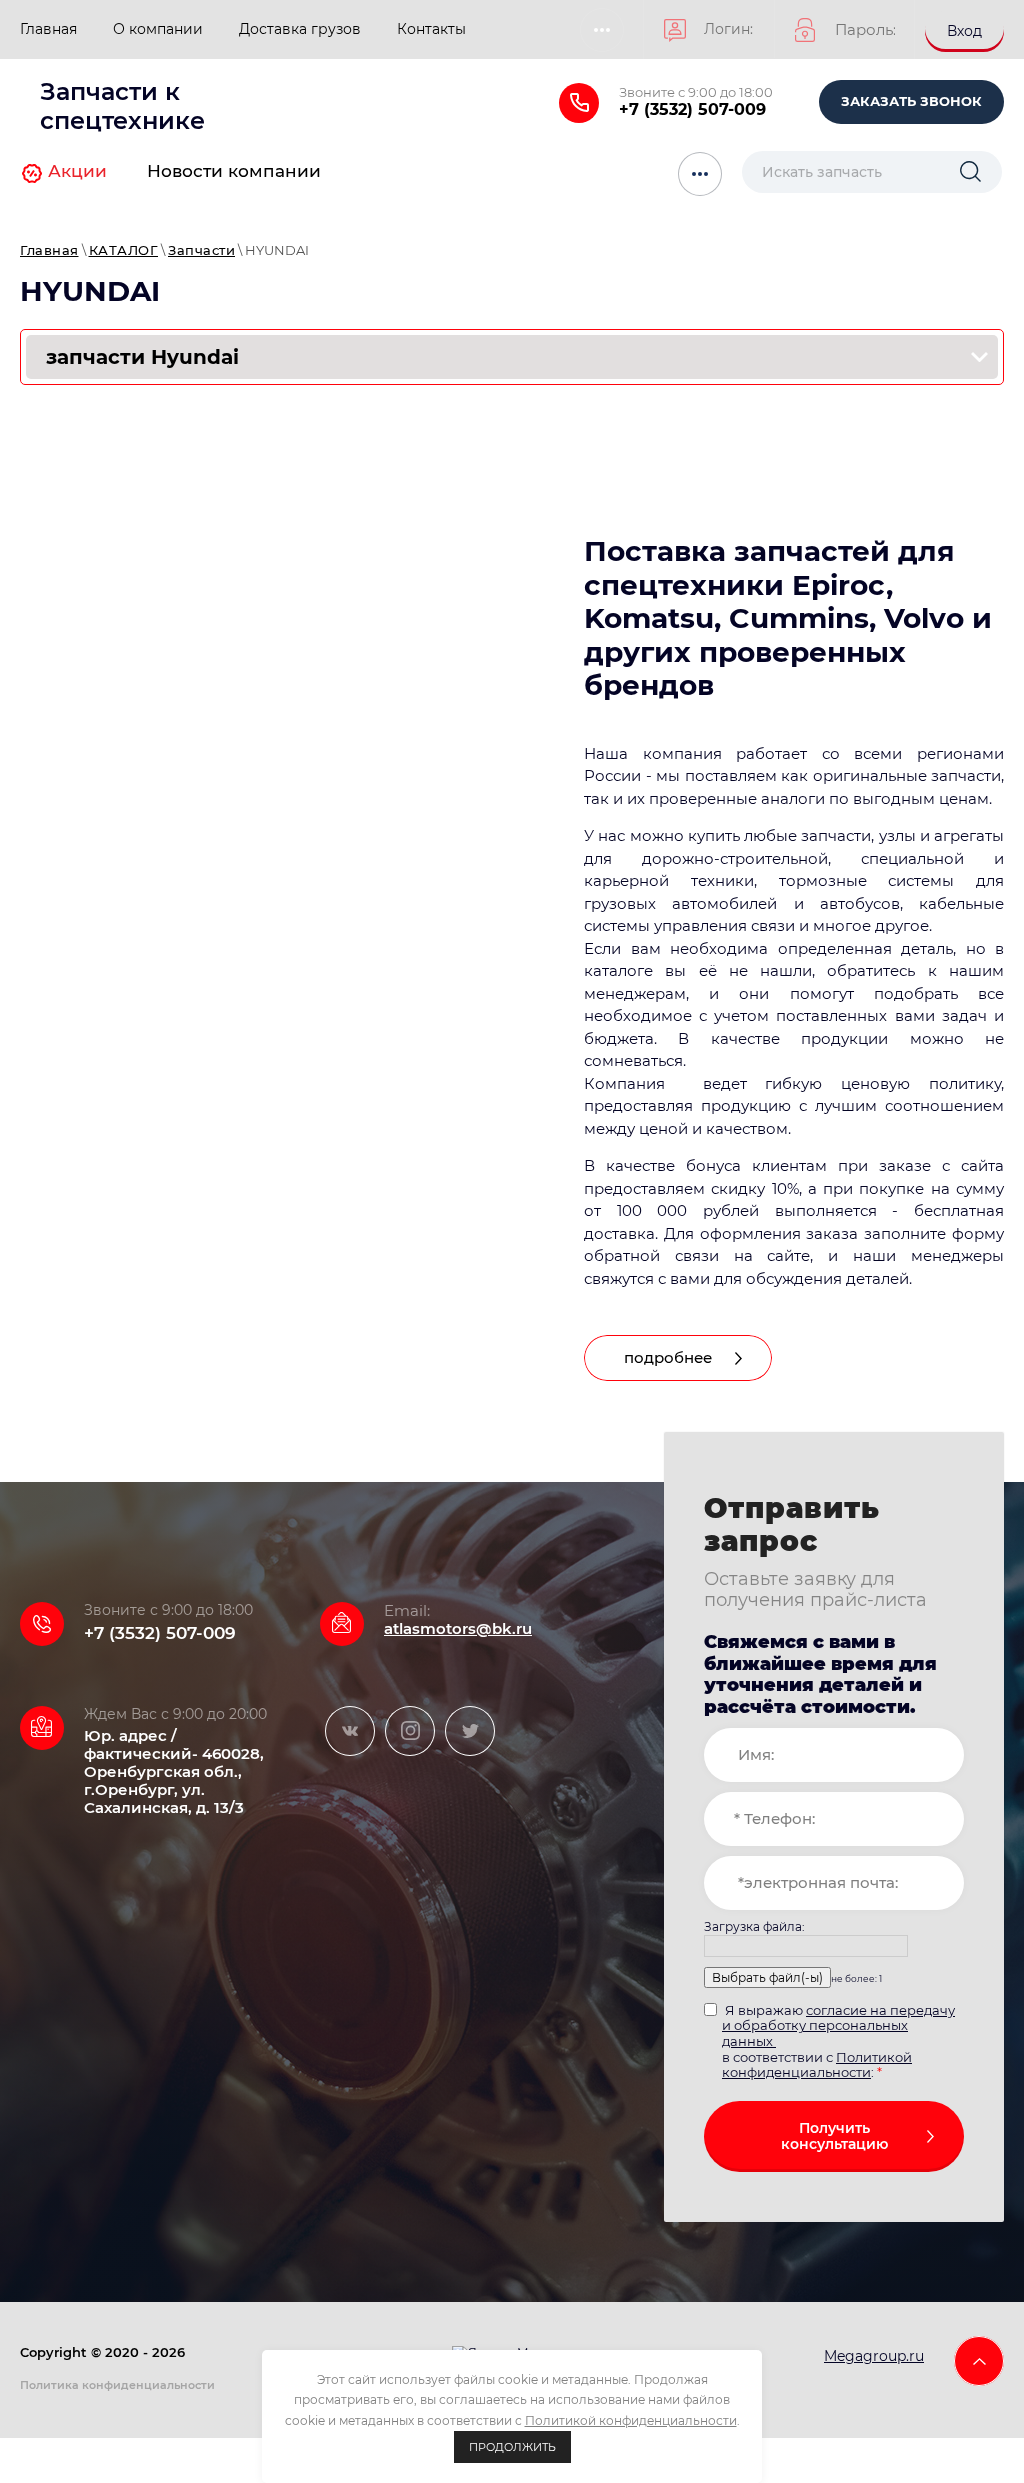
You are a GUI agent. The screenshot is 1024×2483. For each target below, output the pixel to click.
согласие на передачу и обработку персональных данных (838, 2025)
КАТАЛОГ (124, 250)
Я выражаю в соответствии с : (838, 2041)
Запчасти (201, 250)
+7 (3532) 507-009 (692, 109)
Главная (49, 250)
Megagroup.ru (874, 2356)
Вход (964, 31)
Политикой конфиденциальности (817, 2065)
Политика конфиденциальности (117, 2385)
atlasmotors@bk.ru (458, 1628)
